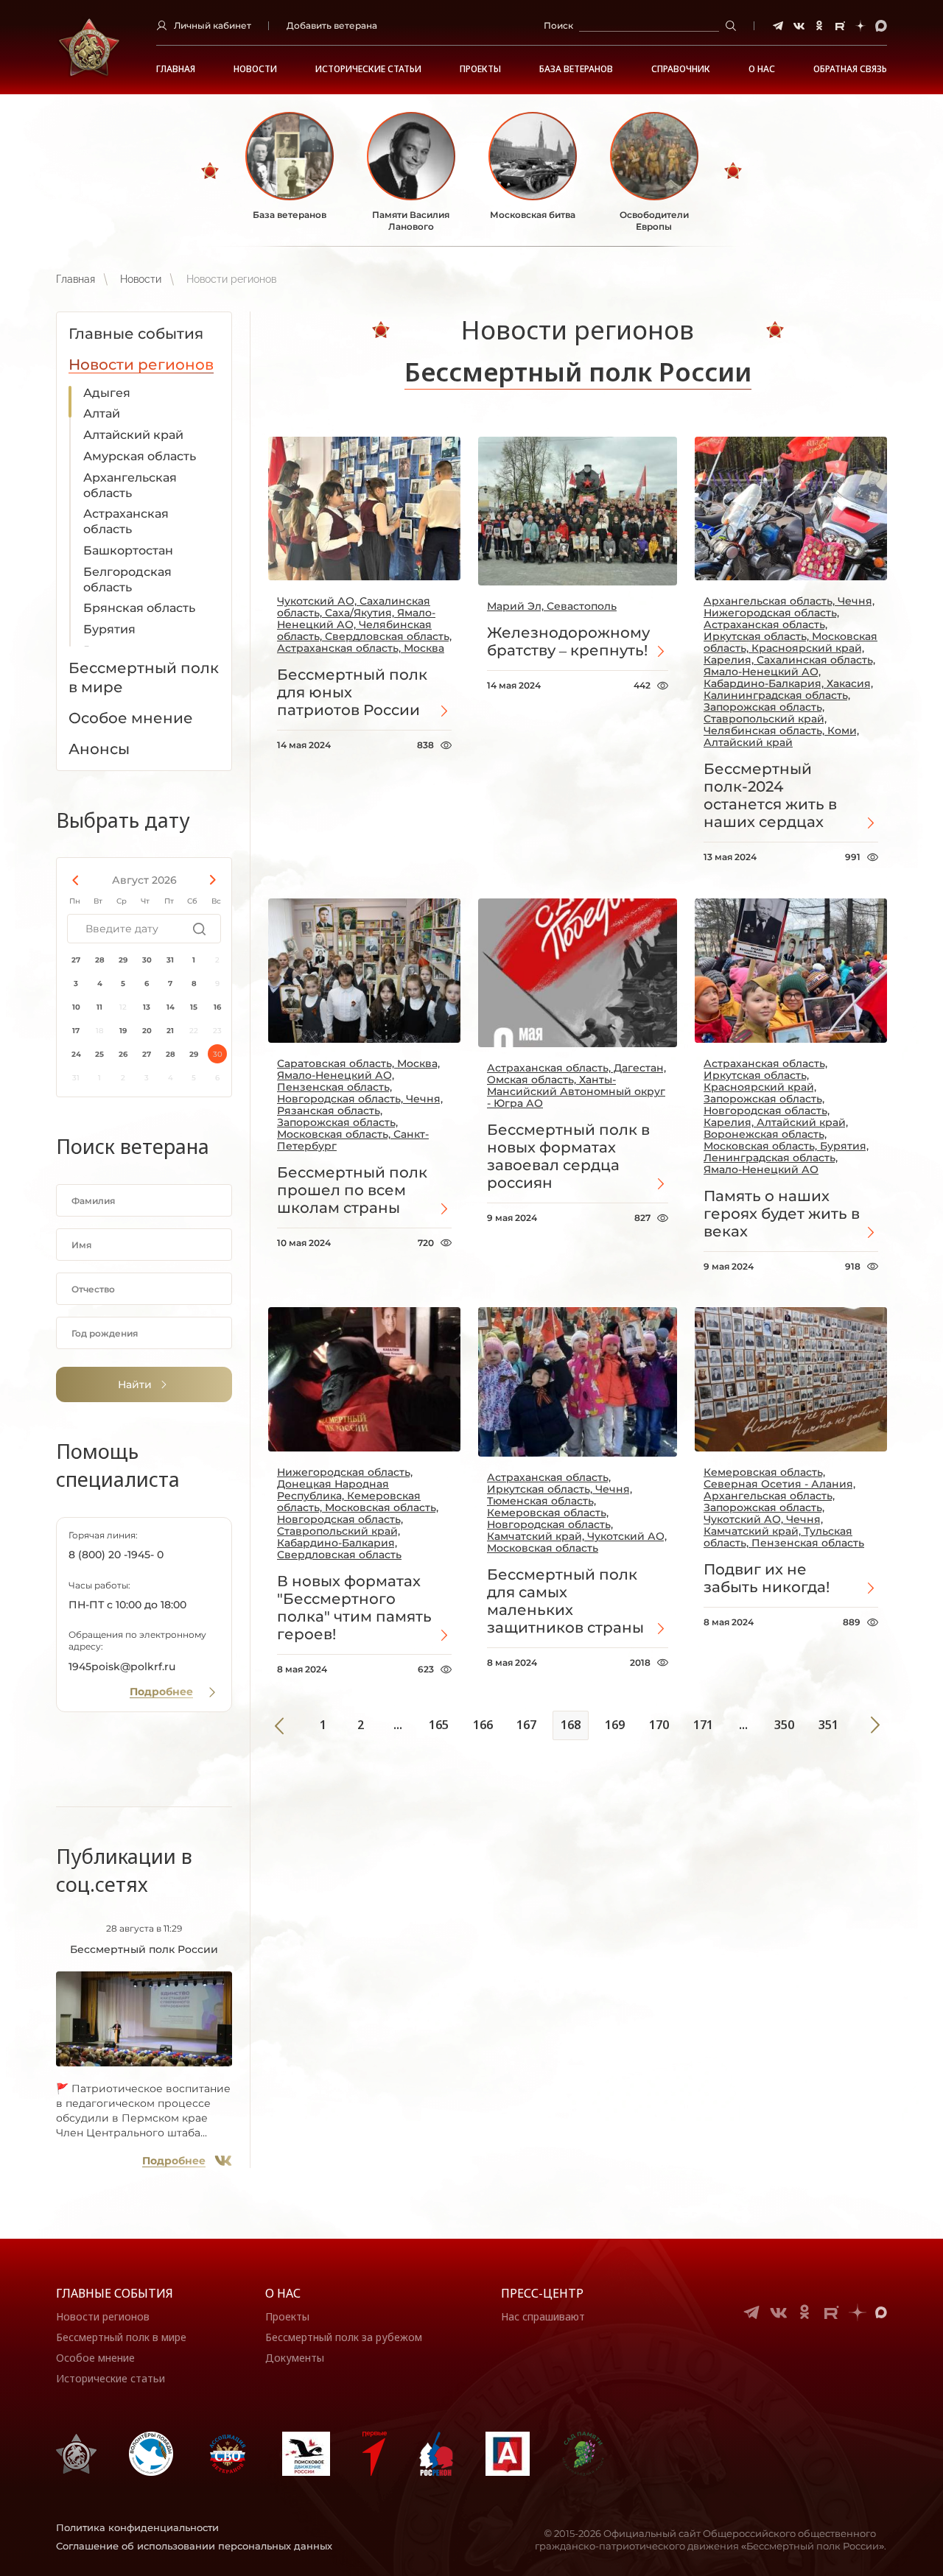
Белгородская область (127, 580)
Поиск (558, 25)
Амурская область (140, 456)
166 (483, 1725)
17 (76, 1031)
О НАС (762, 69)
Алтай (102, 414)
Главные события (115, 2293)
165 (439, 1725)
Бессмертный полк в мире (121, 2337)
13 (147, 1007)
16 (217, 1007)
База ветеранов (576, 69)
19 (123, 1031)
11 (99, 1007)
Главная (176, 69)
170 (659, 1725)
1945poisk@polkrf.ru (122, 1667)
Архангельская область (130, 485)
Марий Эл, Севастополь (552, 606)
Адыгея (107, 393)
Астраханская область (126, 521)
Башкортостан (128, 550)
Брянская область (139, 608)
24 (76, 1054)
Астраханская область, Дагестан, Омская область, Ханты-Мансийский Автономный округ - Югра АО (576, 1085)
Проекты (480, 69)
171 (703, 1725)
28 (100, 960)
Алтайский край (133, 435)
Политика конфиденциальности (137, 2527)
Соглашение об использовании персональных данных (194, 2546)
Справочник (681, 69)
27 (76, 960)
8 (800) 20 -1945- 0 (116, 1555)
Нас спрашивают (543, 2316)
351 (828, 1725)
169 (615, 1725)
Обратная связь (850, 69)
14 (171, 1007)
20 (147, 1031)
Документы (295, 2358)
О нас (283, 2293)
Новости (255, 69)
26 (123, 1054)
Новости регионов (103, 2316)
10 (76, 1007)
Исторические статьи (368, 69)
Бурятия (109, 629)
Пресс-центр (542, 2293)
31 (170, 960)
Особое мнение (95, 2358)
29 (123, 960)
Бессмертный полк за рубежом (344, 2337)
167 (526, 1725)
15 (194, 1007)
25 (99, 1054)
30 (147, 960)
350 (784, 1725)
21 (170, 1031)
